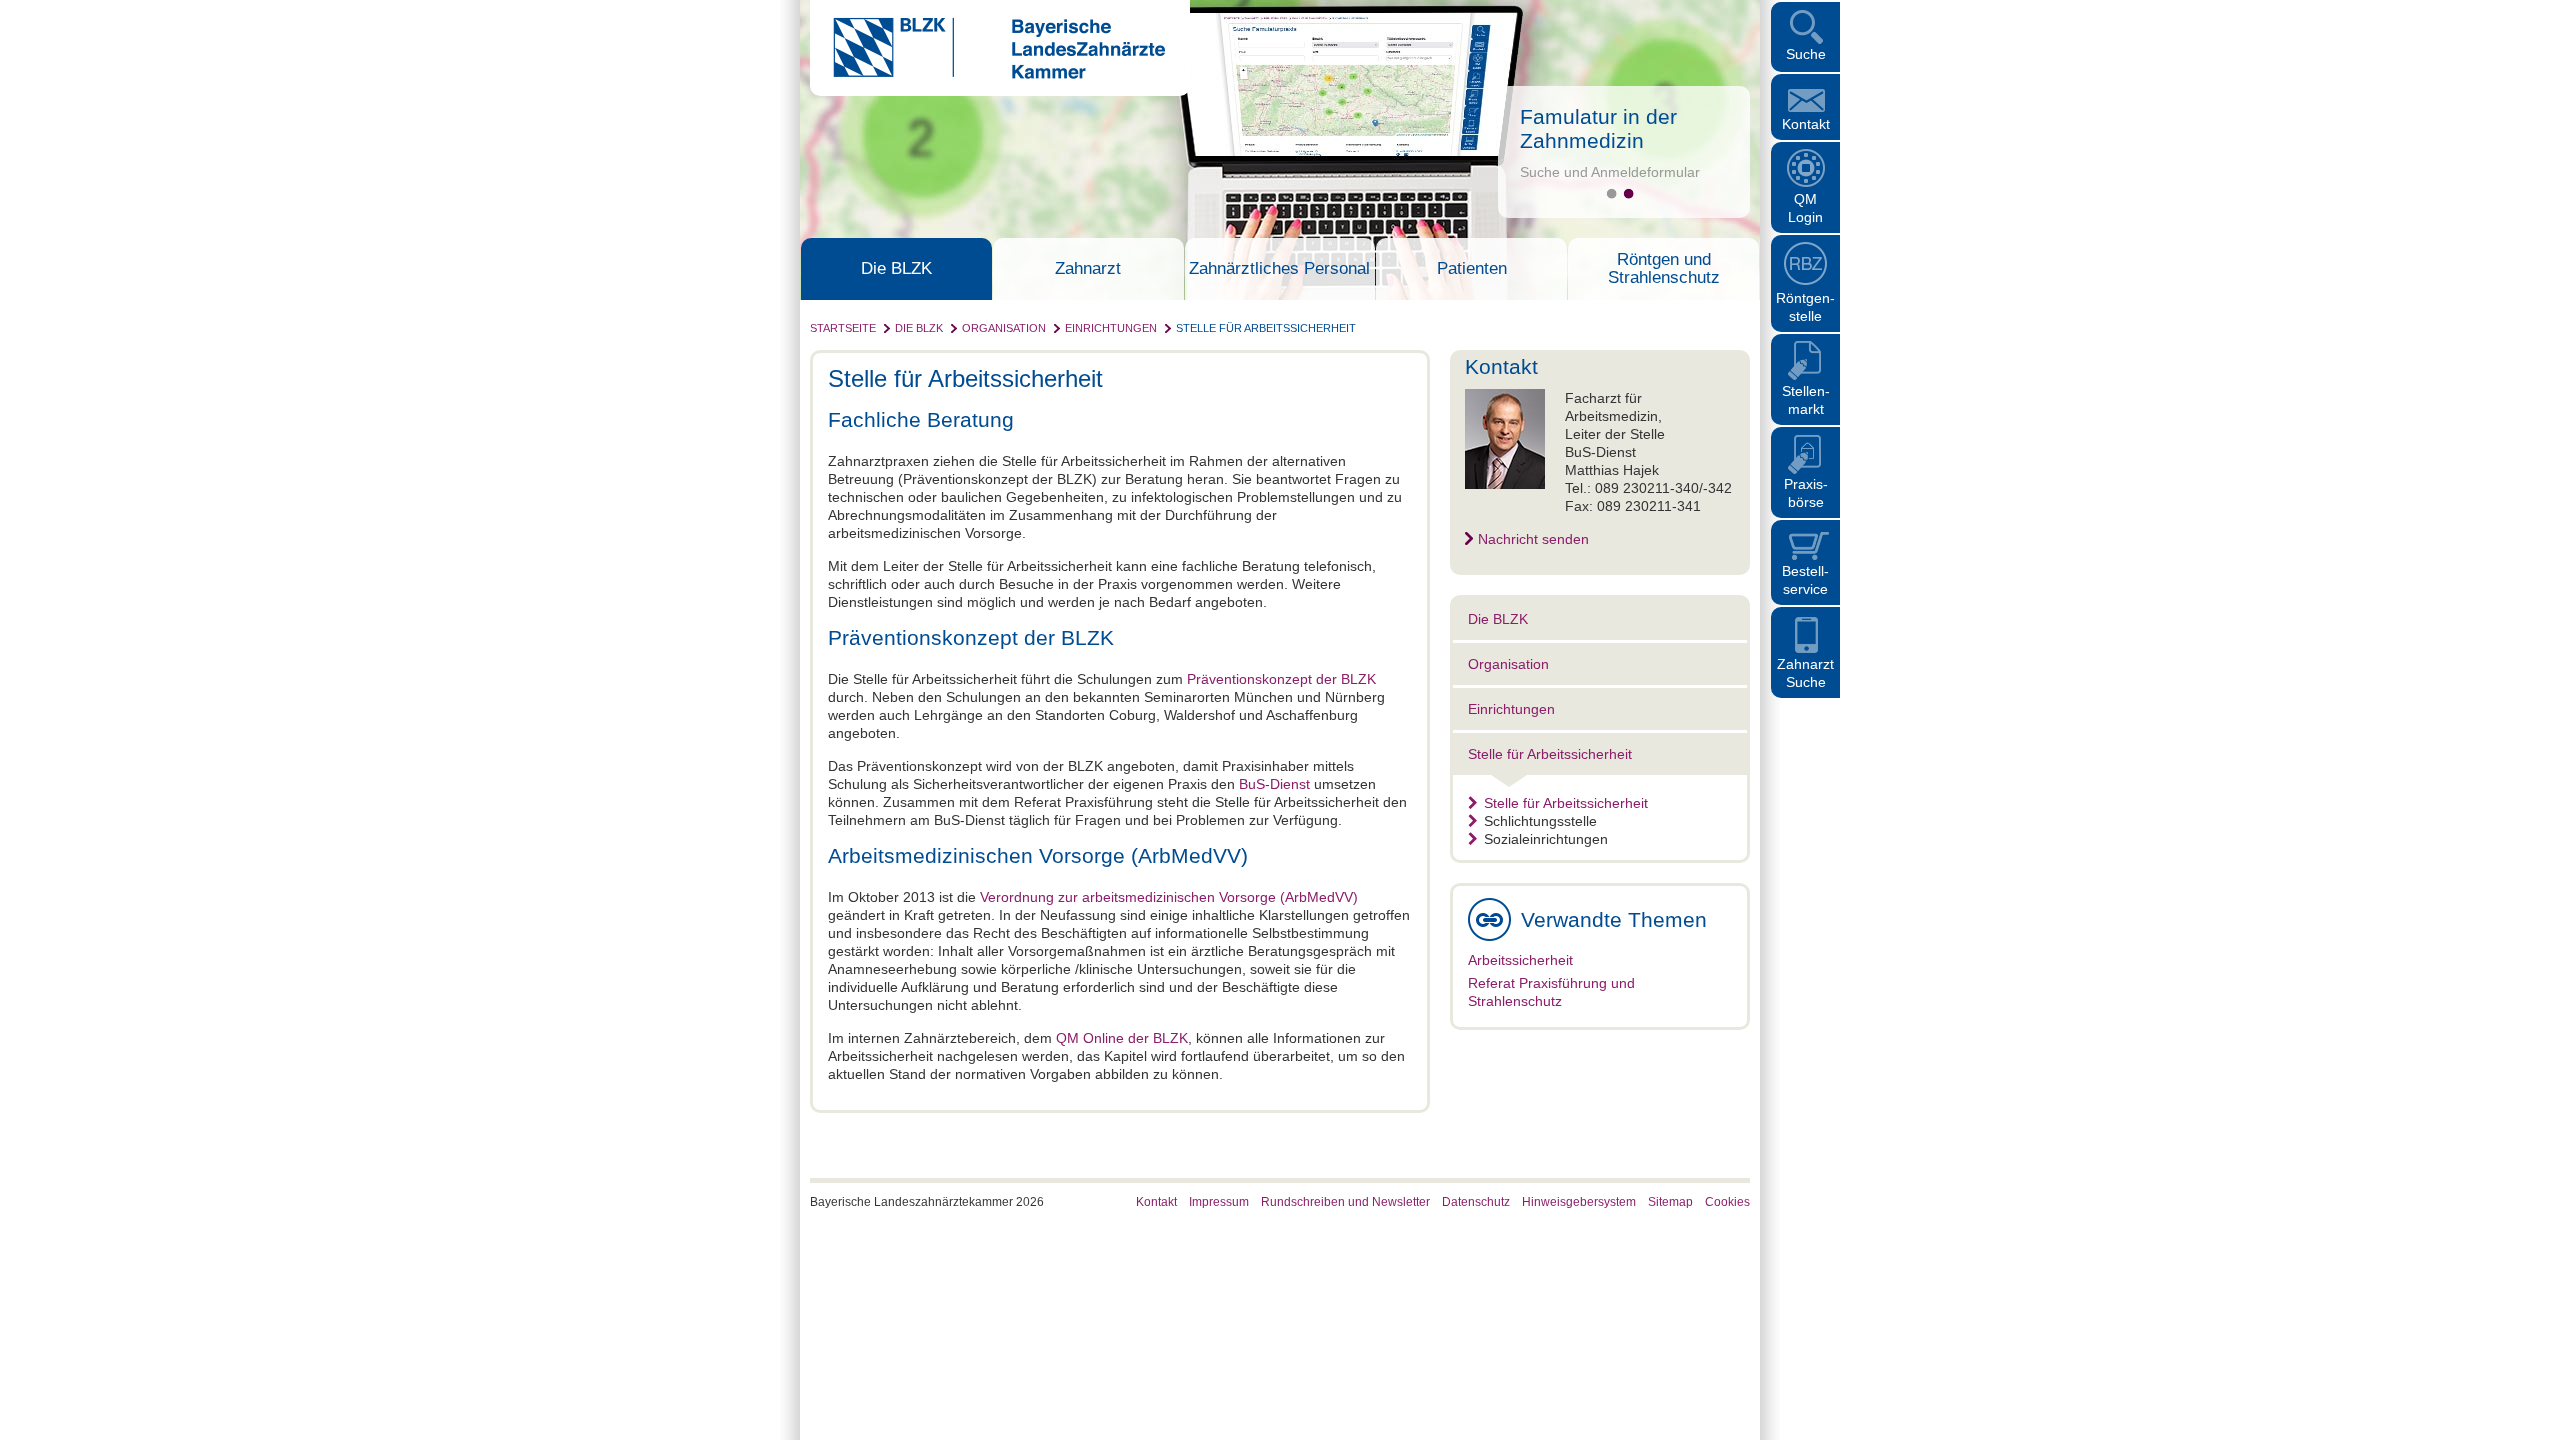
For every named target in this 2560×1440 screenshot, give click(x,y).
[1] (1611, 193)
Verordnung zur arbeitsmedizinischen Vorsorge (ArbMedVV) (1169, 897)
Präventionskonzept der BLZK (1281, 679)
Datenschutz (1476, 1202)
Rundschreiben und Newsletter (1345, 1202)
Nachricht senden (1533, 539)
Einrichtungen (1111, 328)
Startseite (843, 328)
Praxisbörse (1806, 493)
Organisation (1004, 328)
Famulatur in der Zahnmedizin (1598, 128)
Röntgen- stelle (1805, 307)
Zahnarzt (1088, 269)
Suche (1806, 54)
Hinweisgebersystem (1579, 1202)
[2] (1628, 193)
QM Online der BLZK (1122, 1038)
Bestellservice (1805, 580)
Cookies (1727, 1202)
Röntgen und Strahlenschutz (1664, 269)
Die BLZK (896, 269)
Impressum (1219, 1202)
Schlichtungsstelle (1540, 821)
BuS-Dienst (1274, 784)
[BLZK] (987, 74)
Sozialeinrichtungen (1546, 839)
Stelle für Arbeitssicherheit (1266, 328)
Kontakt (1806, 124)
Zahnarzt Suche (1805, 673)
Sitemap (1670, 1202)
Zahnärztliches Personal (1279, 269)
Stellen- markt (1806, 400)
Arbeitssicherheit (1520, 960)
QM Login (1805, 208)
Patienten (1472, 269)
